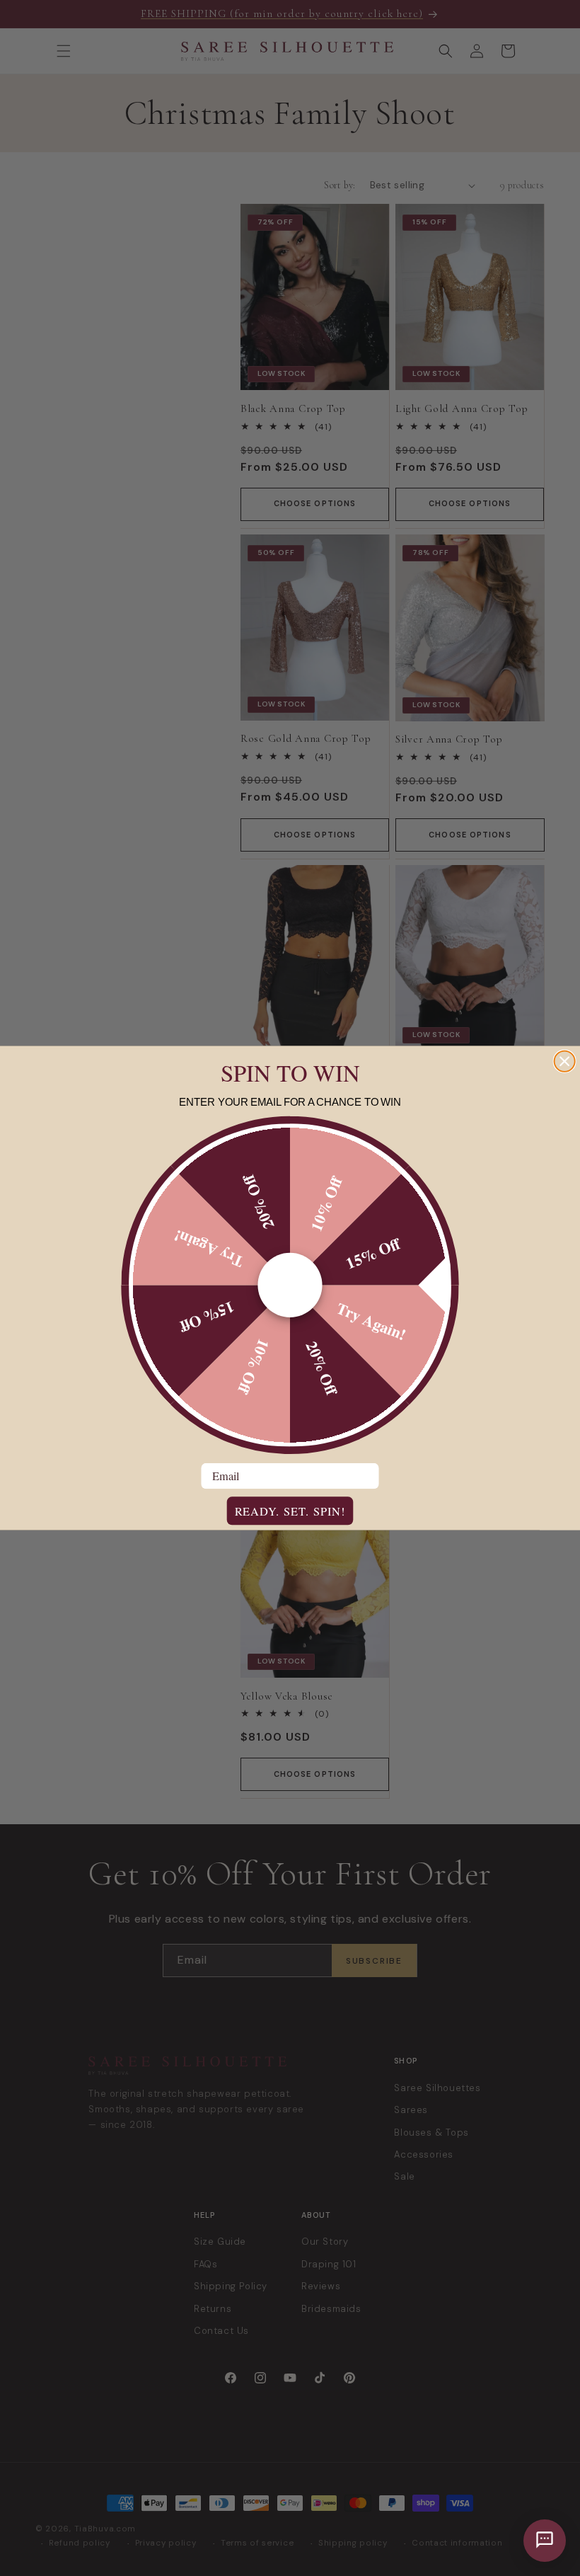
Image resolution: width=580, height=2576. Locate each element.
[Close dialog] (565, 1061)
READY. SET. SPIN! (290, 1511)
